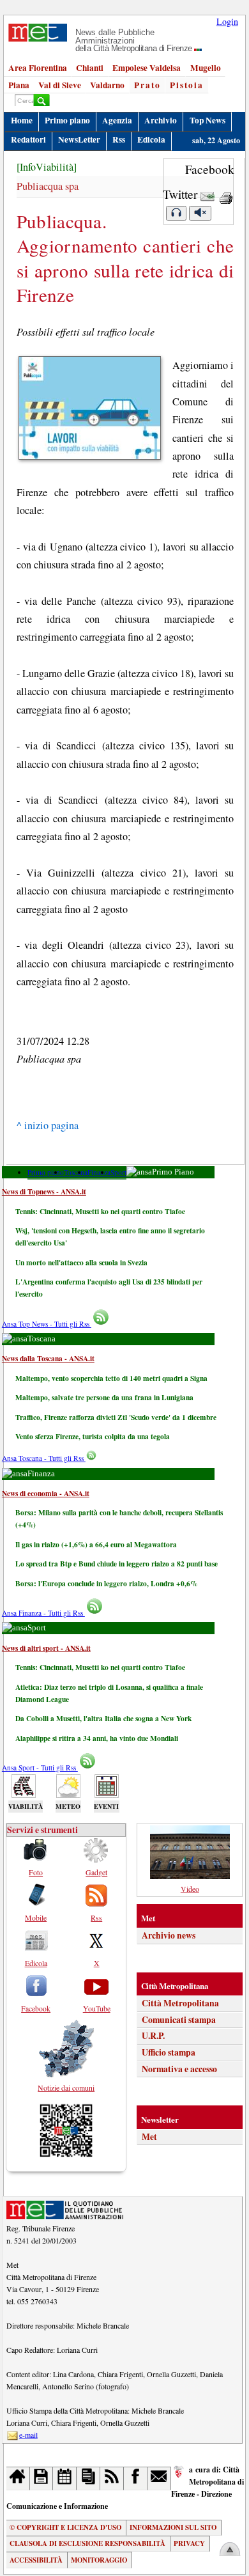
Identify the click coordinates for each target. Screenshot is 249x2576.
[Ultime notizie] (65, 2478)
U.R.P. (153, 2036)
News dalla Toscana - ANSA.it (48, 1358)
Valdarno (107, 85)
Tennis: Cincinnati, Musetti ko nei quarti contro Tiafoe (100, 1211)
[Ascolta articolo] (176, 213)
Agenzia (117, 120)
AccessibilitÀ (36, 2560)
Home (22, 120)
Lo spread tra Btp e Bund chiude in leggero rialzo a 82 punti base (117, 1564)
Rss (119, 139)
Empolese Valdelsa (147, 68)
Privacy (189, 2543)
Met (149, 2137)
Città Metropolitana (180, 2003)
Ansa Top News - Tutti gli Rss (47, 1324)
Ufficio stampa (169, 2052)
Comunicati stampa (179, 2020)
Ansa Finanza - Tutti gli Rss (43, 1613)
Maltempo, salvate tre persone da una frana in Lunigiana (104, 1397)
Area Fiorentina (38, 68)
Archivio (161, 120)
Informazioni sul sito (173, 2527)
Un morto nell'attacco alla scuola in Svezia (81, 1262)
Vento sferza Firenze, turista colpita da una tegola (93, 1436)
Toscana (76, 1172)
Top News (207, 120)
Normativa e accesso (179, 2069)
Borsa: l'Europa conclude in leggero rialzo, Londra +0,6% (106, 1583)
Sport (118, 1172)
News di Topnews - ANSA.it (44, 1191)
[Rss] (112, 2478)
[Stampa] (226, 194)
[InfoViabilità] (47, 167)
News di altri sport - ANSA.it (46, 1648)
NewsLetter (79, 139)
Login (227, 21)
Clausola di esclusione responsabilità (87, 2543)
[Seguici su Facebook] (136, 2478)
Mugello (206, 68)
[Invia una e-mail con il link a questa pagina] (208, 194)
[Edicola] (88, 2478)
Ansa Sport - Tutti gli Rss (40, 1768)
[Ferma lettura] (200, 213)
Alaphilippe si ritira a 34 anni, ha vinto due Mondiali (97, 1738)
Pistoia (187, 85)
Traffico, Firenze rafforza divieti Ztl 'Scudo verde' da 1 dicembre (116, 1417)
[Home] (18, 2478)
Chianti (90, 68)
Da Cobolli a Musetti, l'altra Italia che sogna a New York (103, 1718)
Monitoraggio (99, 2560)
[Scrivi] (159, 2478)
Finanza (99, 1172)
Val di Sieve (60, 85)
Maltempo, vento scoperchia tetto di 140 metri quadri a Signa (111, 1378)
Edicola (151, 139)
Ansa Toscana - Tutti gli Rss (44, 1458)
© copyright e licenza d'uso (65, 2527)
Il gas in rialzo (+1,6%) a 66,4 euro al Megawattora (96, 1544)
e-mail (28, 2435)
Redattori (28, 139)
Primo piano (67, 120)
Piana (19, 85)
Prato (147, 85)
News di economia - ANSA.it (46, 1493)
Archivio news (169, 1935)
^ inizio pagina (48, 1125)
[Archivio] (42, 2478)
